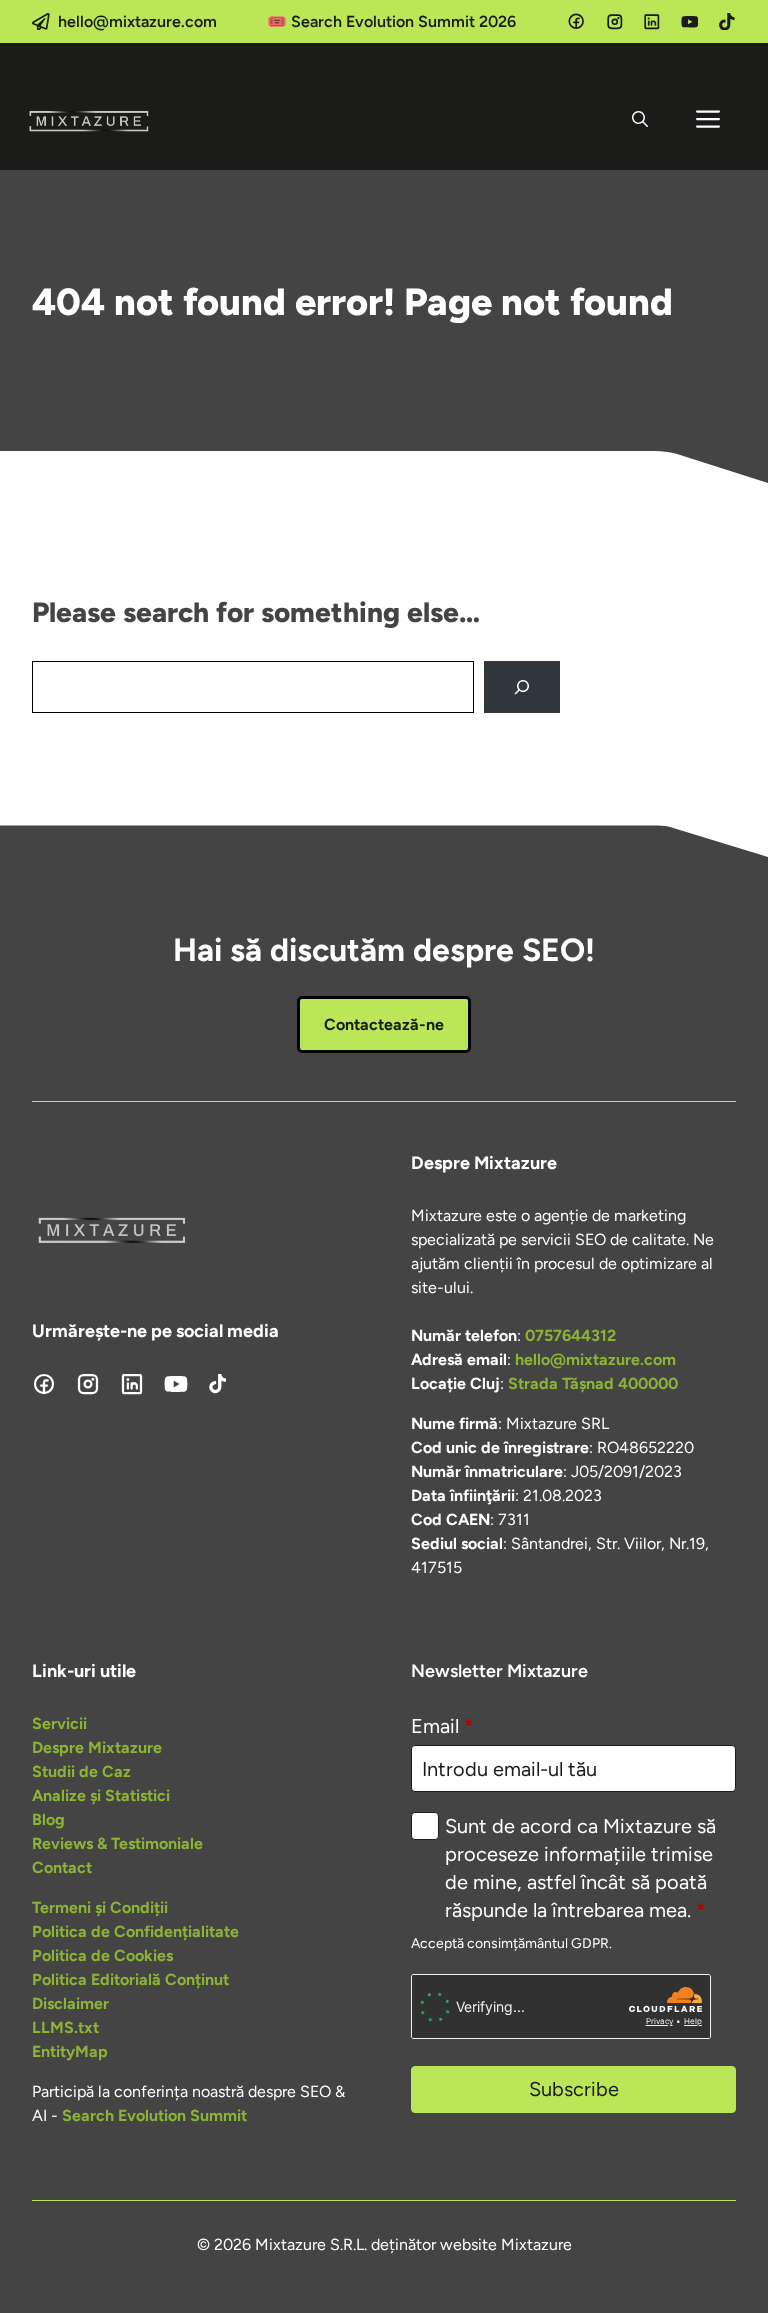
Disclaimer (70, 2003)
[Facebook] (576, 21)
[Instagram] (615, 22)
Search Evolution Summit (154, 2115)
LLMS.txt (65, 2027)
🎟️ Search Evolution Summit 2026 (391, 21)
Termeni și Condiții (100, 1907)
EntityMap (70, 2051)
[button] (640, 120)
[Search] (522, 687)
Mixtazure (536, 2244)
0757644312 (570, 1335)
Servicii (59, 1723)
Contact (62, 1867)
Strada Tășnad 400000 (593, 1383)
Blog (48, 1819)
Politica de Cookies (102, 1955)
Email (442, 1726)
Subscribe (574, 2089)
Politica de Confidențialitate (135, 1931)
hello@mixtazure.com (137, 21)
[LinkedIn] (652, 22)
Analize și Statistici (101, 1795)
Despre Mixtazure (97, 1747)
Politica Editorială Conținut (130, 1979)
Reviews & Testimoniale (117, 1843)
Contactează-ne (384, 1024)
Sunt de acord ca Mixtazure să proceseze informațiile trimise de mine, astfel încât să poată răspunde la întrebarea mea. (580, 1868)
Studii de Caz (81, 1771)
